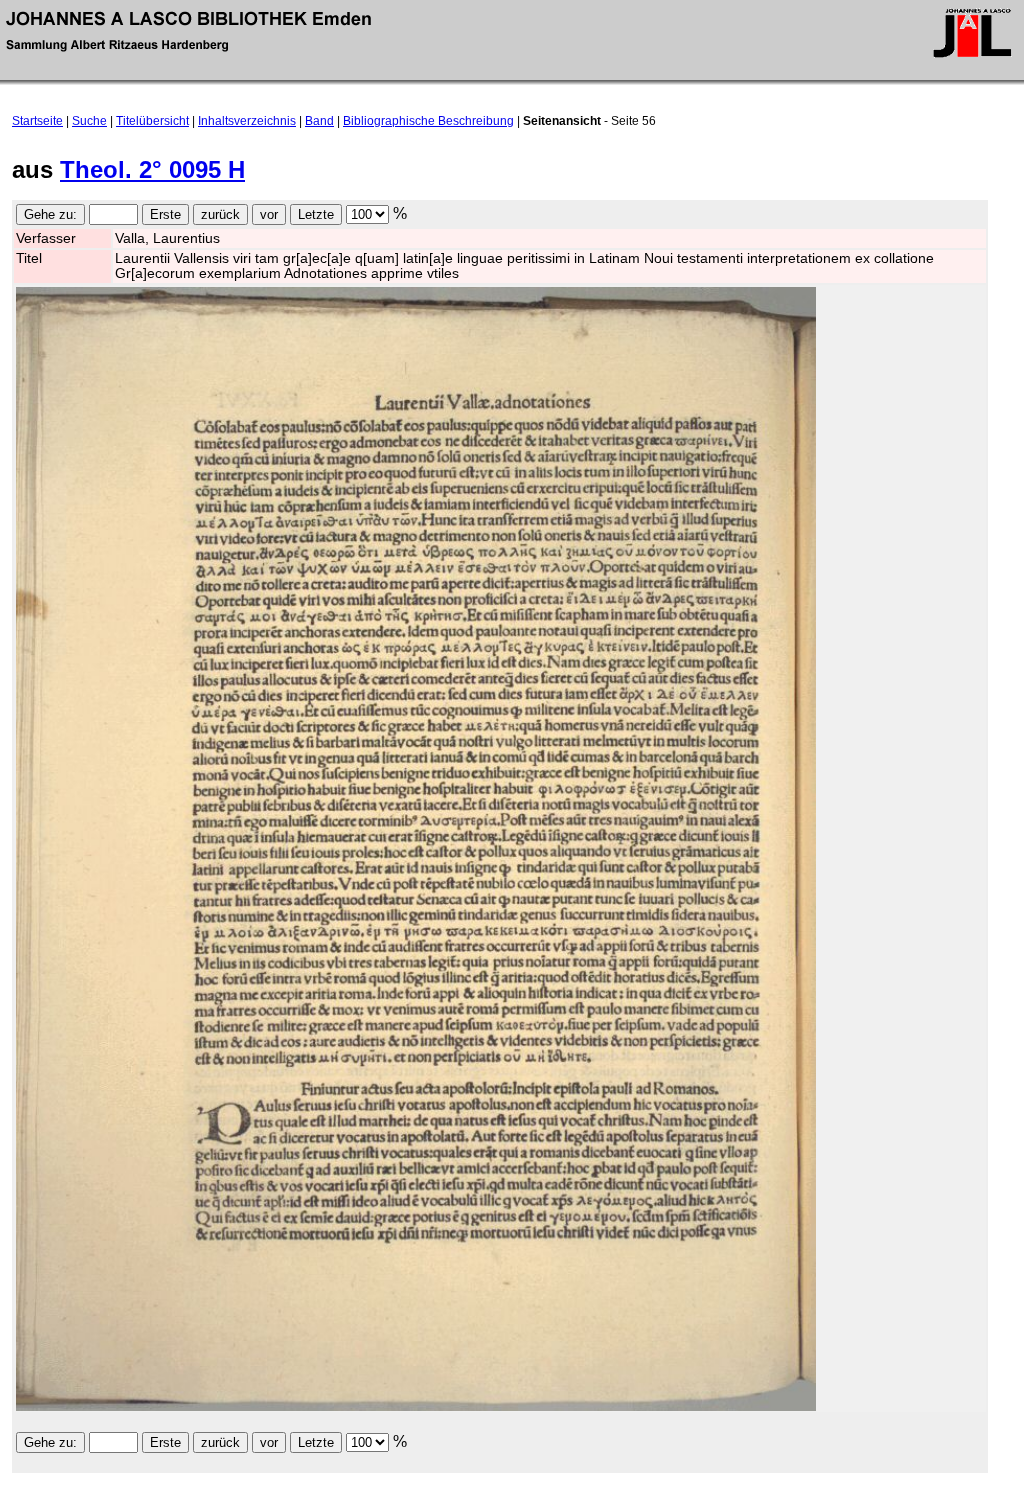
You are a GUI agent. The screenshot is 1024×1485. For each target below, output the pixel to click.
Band (319, 121)
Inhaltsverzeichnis (247, 121)
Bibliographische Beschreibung (428, 121)
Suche (89, 121)
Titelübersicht (152, 121)
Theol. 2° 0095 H (152, 169)
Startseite (37, 121)
